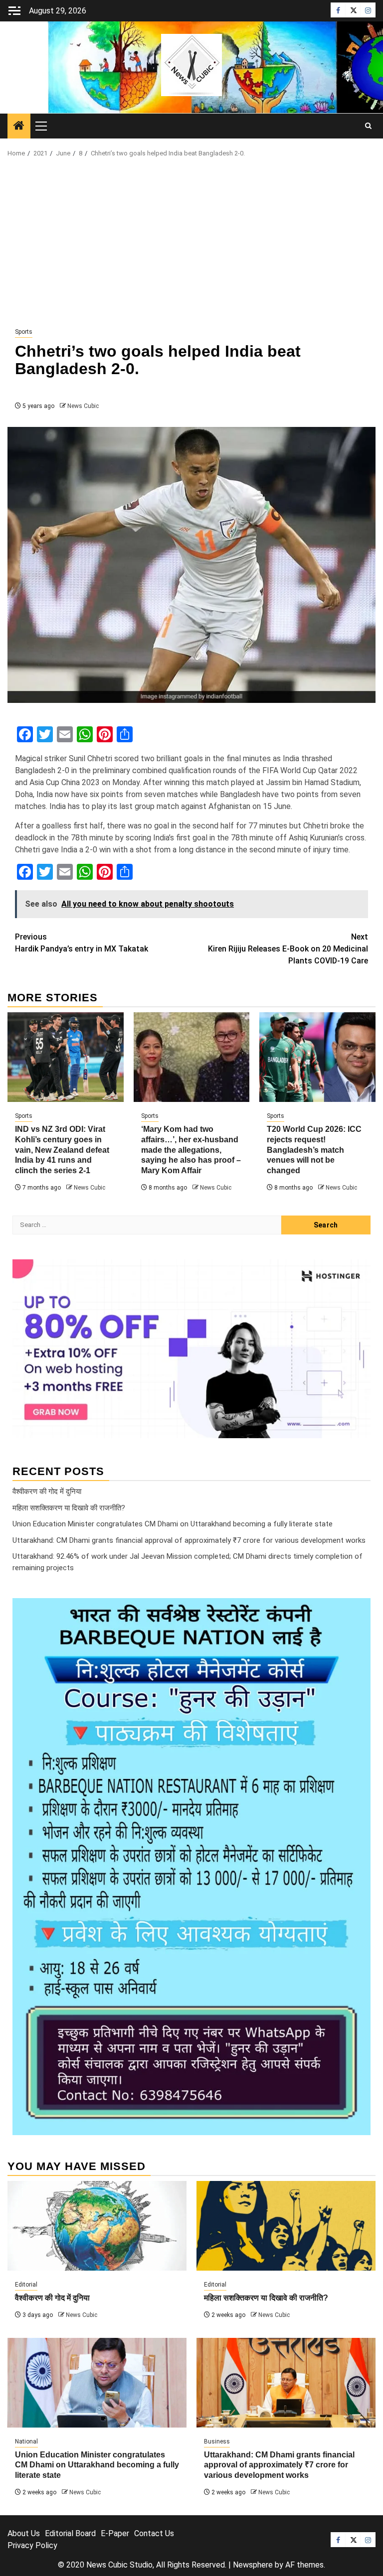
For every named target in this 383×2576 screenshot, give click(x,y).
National (26, 2441)
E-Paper (115, 2533)
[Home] (19, 127)
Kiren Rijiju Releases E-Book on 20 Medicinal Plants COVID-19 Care (288, 949)
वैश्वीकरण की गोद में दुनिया (47, 1491)
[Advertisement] (191, 243)
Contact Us (154, 2533)
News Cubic (83, 406)
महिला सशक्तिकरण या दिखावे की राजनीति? (69, 1508)
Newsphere (253, 2565)
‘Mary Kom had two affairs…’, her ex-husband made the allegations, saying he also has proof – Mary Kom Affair (191, 1150)
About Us (24, 2533)
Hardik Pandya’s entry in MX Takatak (82, 943)
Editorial (26, 2285)
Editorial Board (70, 2533)
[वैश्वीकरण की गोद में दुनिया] (97, 2226)
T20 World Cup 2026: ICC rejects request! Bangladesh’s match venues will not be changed (314, 1150)
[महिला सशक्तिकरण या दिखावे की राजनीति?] (286, 2226)
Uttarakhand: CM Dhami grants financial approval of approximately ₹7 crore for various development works (189, 1540)
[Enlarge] (358, 1611)
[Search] (368, 126)
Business (217, 2441)
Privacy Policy (32, 2545)
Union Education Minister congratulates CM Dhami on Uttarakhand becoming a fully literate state (173, 1524)
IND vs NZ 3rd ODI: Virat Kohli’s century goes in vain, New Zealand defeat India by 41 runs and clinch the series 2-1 (62, 1150)
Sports (24, 332)
